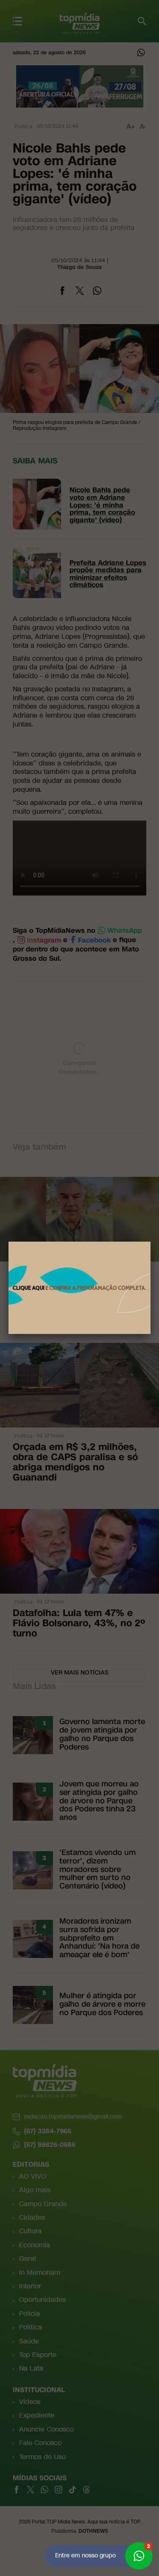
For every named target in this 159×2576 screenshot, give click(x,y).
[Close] (151, 1242)
